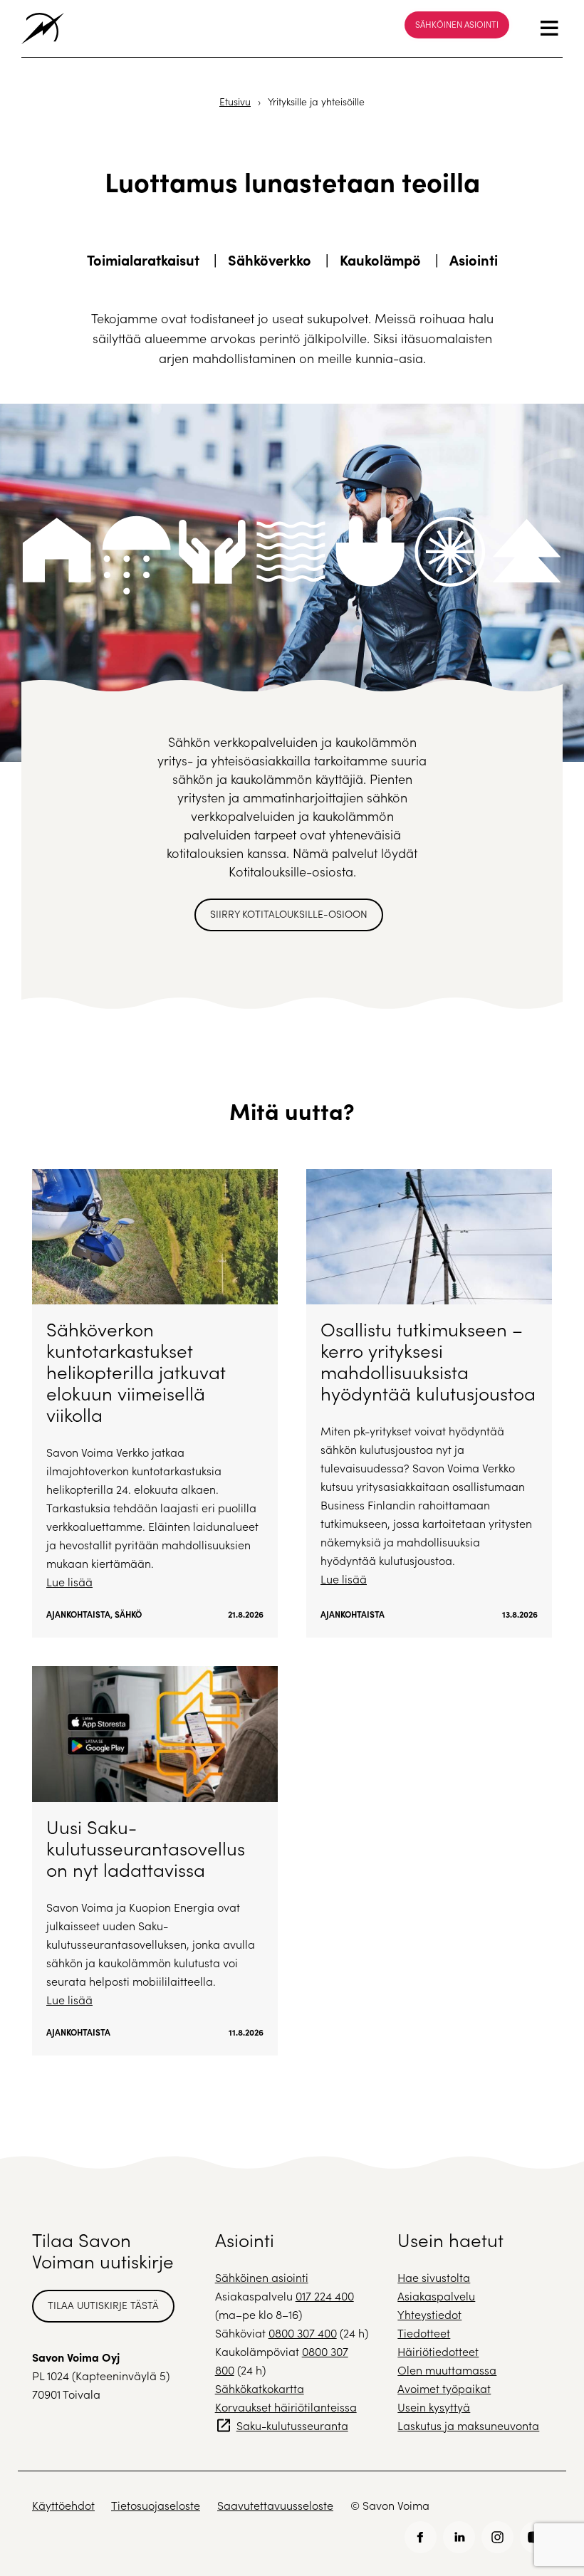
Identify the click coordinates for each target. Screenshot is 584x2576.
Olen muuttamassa (447, 2370)
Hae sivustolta (434, 2277)
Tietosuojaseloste (156, 2505)
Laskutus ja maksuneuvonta (468, 2425)
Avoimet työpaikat (444, 2388)
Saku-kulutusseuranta (292, 2425)
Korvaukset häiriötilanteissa (286, 2407)
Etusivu (235, 101)
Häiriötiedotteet (438, 2351)
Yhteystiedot (429, 2314)
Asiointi (474, 260)
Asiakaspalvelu (436, 2296)
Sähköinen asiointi (457, 24)
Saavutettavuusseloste (275, 2505)
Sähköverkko (270, 260)
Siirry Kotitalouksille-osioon (289, 914)
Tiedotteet (424, 2333)
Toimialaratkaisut (143, 260)
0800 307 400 (303, 2333)
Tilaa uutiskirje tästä (103, 2305)
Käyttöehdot (63, 2505)
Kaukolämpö (380, 260)
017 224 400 (325, 2296)
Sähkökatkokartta (260, 2388)
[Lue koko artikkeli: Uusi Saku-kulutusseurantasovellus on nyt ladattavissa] (155, 1860)
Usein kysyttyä (434, 2407)
